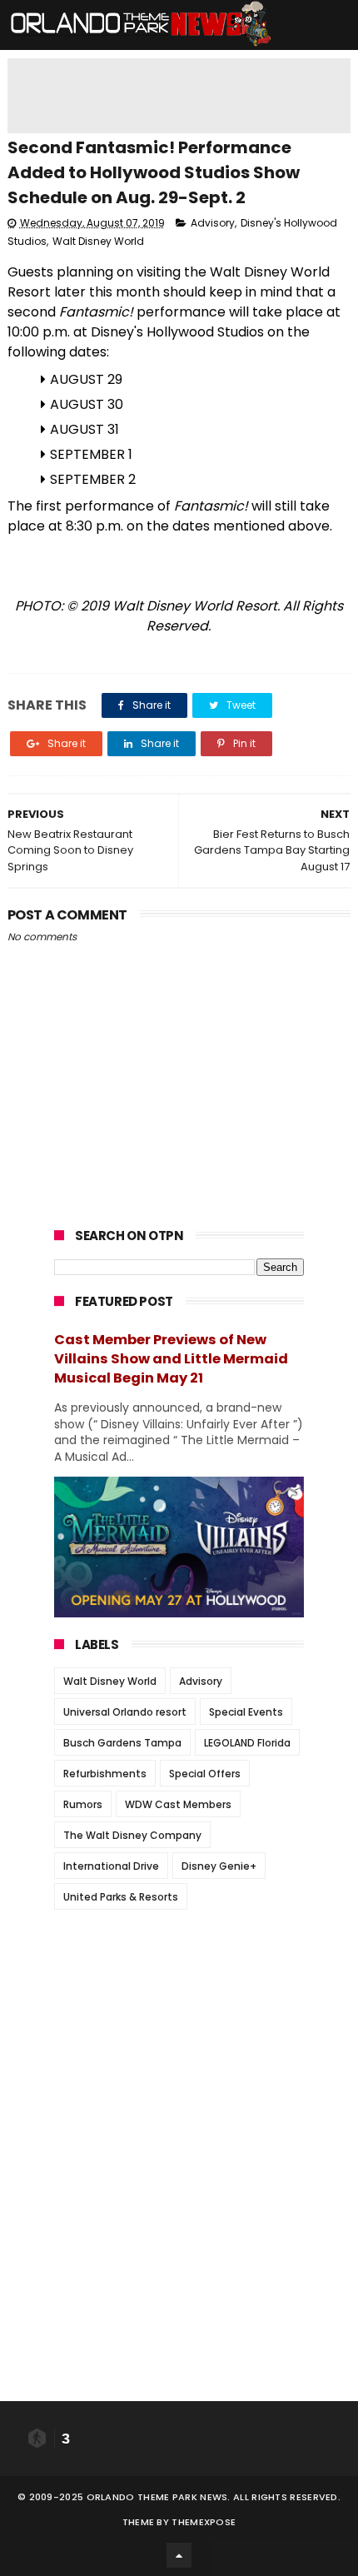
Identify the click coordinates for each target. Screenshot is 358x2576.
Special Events (246, 1712)
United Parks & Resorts (121, 1897)
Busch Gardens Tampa (122, 1743)
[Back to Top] (179, 2555)
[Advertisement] (179, 2026)
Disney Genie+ (219, 1866)
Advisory (213, 223)
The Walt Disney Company (132, 1835)
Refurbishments (105, 1774)
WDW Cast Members (178, 1804)
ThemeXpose (204, 2522)
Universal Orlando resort (125, 1712)
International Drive (111, 1866)
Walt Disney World (98, 241)
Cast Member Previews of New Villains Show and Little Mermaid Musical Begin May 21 (171, 1359)
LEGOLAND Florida (247, 1743)
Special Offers (205, 1774)
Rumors (83, 1804)
